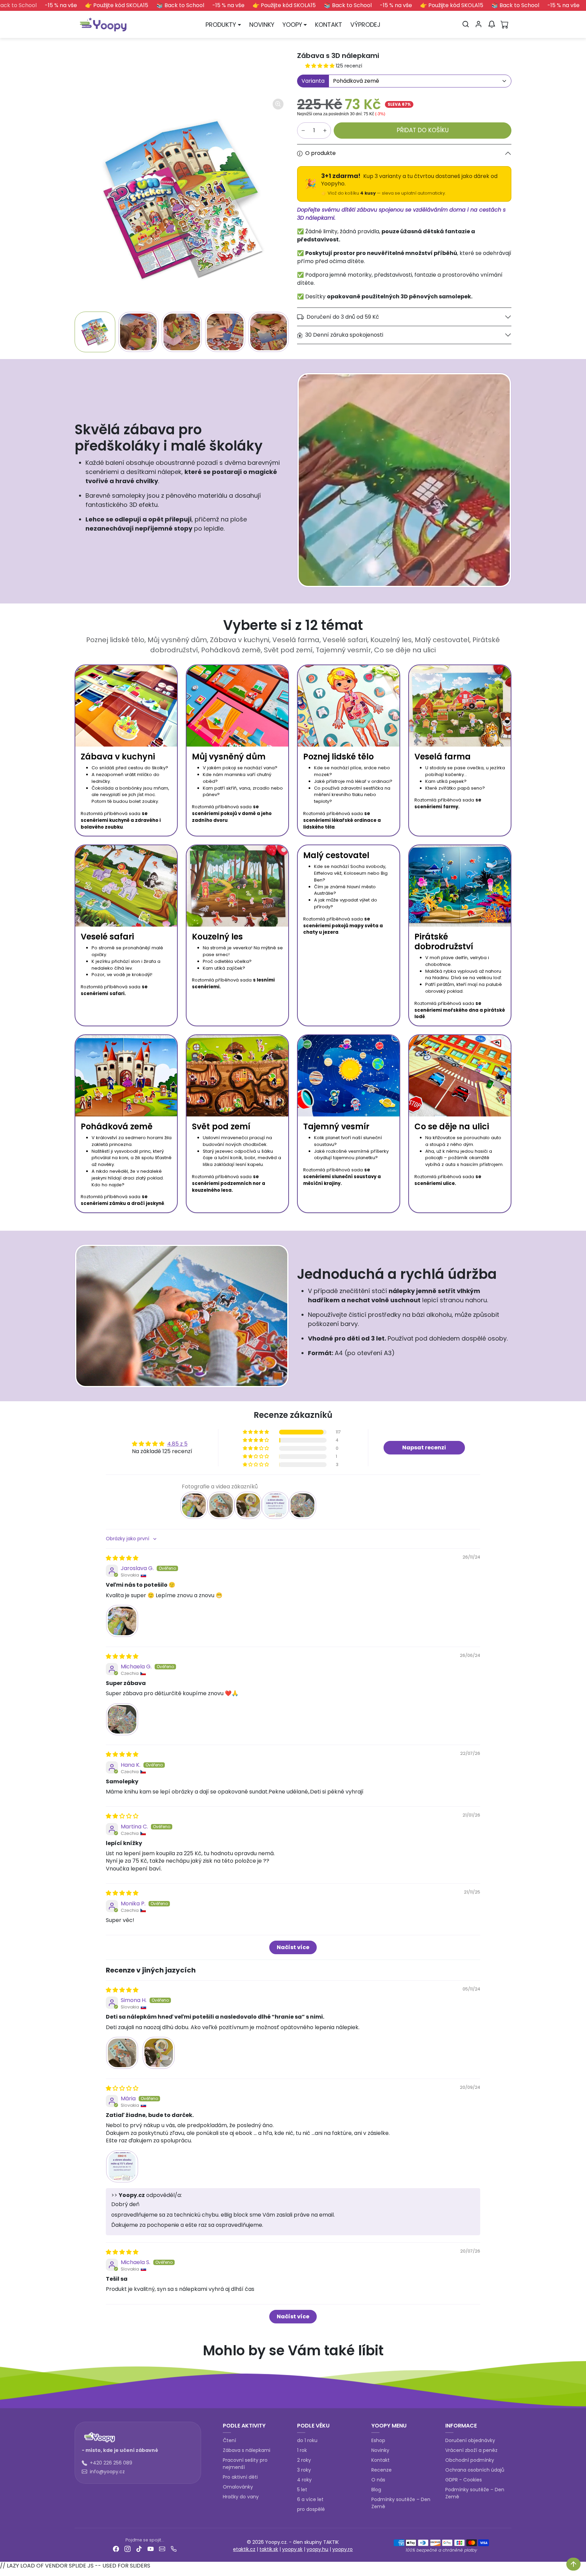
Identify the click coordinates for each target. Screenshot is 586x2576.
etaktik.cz (244, 2549)
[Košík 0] (505, 24)
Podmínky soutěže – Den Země (401, 2503)
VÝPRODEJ (365, 25)
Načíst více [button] (293, 1947)
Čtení (229, 2440)
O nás (378, 2480)
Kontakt (380, 2460)
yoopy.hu (317, 2549)
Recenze (382, 2470)
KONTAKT (329, 25)
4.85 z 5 (177, 1444)
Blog (376, 2490)
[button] (466, 24)
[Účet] (478, 24)
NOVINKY (262, 25)
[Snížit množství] (303, 131)
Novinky (380, 2450)
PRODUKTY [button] (221, 25)
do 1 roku (307, 2440)
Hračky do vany (241, 2497)
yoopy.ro (343, 2549)
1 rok (302, 2450)
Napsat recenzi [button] (424, 1448)
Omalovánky (238, 2487)
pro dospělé (311, 2509)
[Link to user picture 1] (122, 1621)
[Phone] (174, 2549)
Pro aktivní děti (240, 2477)
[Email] (162, 2549)
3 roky (304, 2470)
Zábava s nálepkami (247, 2450)
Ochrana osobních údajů (475, 2470)
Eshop (378, 2440)
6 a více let (310, 2499)
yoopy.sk (292, 2549)
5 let (302, 2490)
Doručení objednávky (470, 2440)
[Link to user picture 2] (159, 2053)
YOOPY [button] (292, 25)
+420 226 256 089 (111, 2463)
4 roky (304, 2480)
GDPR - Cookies (464, 2480)
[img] (122, 1558)
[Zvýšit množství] (325, 131)
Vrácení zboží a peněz (471, 2450)
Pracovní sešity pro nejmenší (245, 2464)
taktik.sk (269, 2549)
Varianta (313, 81)
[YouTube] (151, 2549)
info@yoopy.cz (107, 2472)
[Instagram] (128, 2549)
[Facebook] (116, 2549)
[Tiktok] (139, 2549)
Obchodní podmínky (470, 2460)
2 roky (304, 2460)
